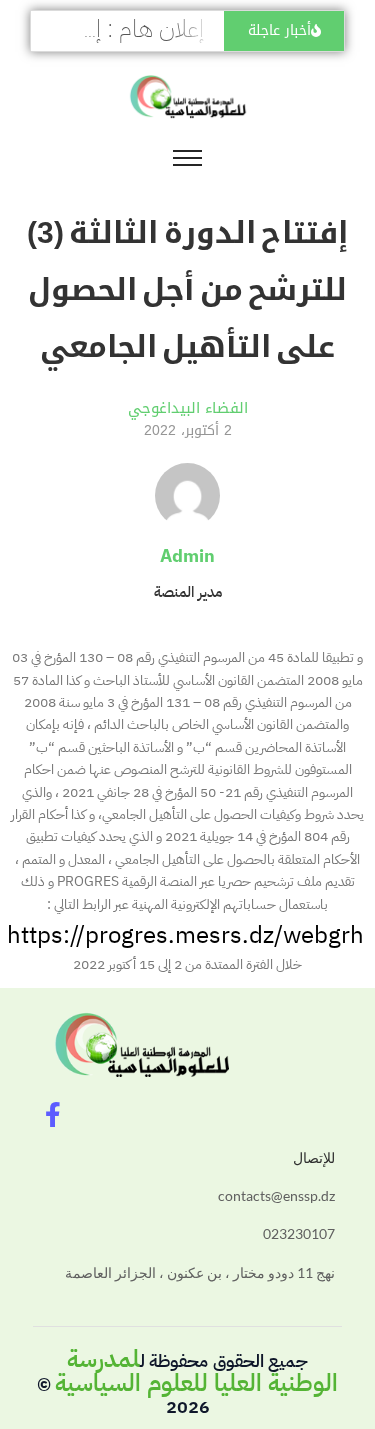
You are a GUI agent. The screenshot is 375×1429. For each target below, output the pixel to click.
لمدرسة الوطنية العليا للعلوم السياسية (196, 1371)
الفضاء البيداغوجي (188, 408)
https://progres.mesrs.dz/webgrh (185, 935)
